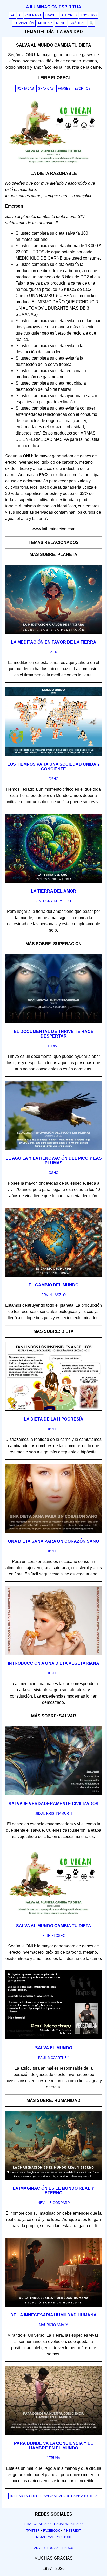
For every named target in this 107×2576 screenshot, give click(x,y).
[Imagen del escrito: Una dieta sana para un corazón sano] (53, 1532)
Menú (61, 23)
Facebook (52, 2531)
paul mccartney (54, 2058)
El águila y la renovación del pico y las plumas (54, 1161)
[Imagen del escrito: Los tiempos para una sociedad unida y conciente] (53, 755)
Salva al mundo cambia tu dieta (54, 1926)
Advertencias (46, 2548)
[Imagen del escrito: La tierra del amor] (53, 882)
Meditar (45, 23)
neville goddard (54, 2203)
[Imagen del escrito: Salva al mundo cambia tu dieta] (53, 1916)
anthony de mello (54, 901)
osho (53, 652)
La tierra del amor (53, 891)
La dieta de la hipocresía (54, 1419)
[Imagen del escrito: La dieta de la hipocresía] (53, 1410)
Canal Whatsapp (68, 2524)
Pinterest (72, 2531)
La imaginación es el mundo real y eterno (53, 2191)
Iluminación (24, 23)
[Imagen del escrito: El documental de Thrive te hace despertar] (53, 1022)
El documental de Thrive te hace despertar (54, 1034)
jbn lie (54, 1429)
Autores (69, 15)
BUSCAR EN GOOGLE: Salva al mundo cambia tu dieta (54, 2496)
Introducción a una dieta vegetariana (53, 1663)
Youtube (64, 2537)
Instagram (44, 2537)
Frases (51, 15)
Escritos (89, 15)
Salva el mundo (54, 2048)
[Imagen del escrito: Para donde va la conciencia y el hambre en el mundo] (53, 2434)
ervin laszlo (53, 1295)
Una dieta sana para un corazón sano (53, 1541)
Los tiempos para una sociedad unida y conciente (54, 767)
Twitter (33, 2531)
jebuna (53, 2458)
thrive (53, 1046)
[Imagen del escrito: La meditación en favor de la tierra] (53, 633)
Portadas (25, 89)
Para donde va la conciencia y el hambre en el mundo (53, 2446)
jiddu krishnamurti (54, 1814)
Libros (68, 2548)
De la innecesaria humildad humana (53, 2315)
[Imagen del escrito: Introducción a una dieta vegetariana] (53, 1654)
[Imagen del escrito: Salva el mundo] (53, 2038)
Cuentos (33, 15)
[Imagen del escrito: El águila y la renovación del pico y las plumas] (53, 1149)
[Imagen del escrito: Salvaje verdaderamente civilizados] (53, 1794)
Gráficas (78, 23)
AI (20, 15)
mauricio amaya (54, 2325)
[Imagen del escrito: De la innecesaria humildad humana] (53, 2305)
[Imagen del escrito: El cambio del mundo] (53, 1276)
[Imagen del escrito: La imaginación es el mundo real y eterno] (53, 2179)
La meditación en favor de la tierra (54, 642)
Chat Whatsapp (38, 2524)
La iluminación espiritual (54, 7)
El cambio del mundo (53, 1285)
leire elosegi (53, 1936)
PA (12, 15)
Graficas (46, 89)
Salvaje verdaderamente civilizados (53, 1804)
